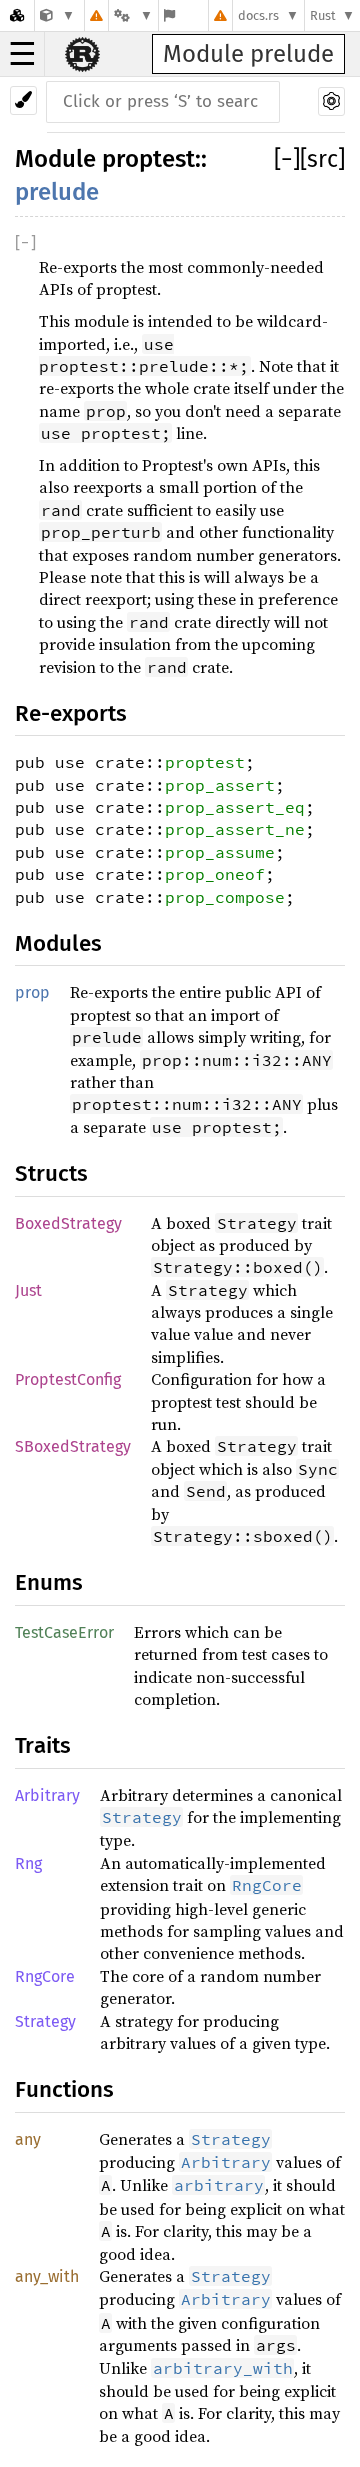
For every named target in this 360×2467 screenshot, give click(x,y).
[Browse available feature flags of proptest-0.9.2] (169, 15)
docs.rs (258, 15)
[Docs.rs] (17, 15)
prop (32, 992)
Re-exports (71, 713)
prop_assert (220, 785)
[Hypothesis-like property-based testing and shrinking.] (57, 15)
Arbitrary (47, 1795)
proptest (148, 159)
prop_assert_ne (235, 829)
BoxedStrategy (68, 1223)
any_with (47, 2276)
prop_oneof (215, 874)
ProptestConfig (68, 1379)
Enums (49, 1582)
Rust (323, 15)
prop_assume (220, 852)
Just (28, 1290)
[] (287, 159)
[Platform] (133, 15)
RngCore (45, 1976)
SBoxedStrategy (73, 1446)
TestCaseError (64, 1632)
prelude (57, 192)
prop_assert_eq (235, 807)
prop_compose (225, 897)
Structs (51, 1173)
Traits (43, 1745)
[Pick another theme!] (23, 100)
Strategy (45, 2021)
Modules (58, 943)
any (28, 2139)
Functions (64, 2089)
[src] (322, 159)
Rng (28, 1863)
